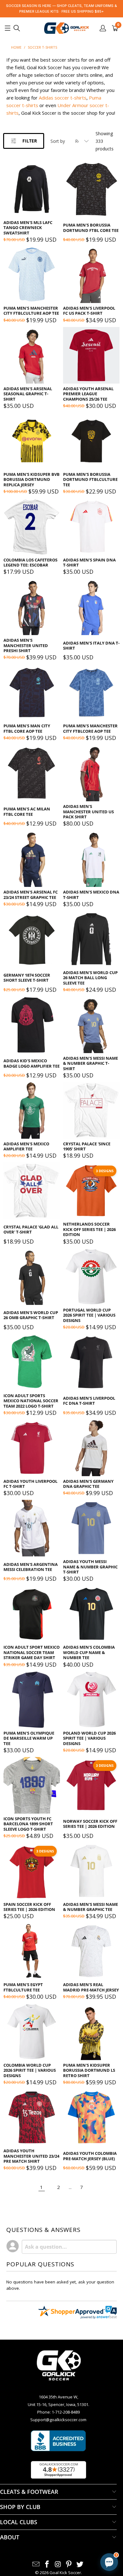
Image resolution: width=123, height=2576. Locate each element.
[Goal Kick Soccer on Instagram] (58, 2564)
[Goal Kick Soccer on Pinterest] (69, 2564)
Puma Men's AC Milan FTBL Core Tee (27, 812)
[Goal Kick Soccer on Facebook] (47, 2564)
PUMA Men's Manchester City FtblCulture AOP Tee (31, 311)
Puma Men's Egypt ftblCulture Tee (23, 1987)
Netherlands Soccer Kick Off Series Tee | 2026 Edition (89, 1229)
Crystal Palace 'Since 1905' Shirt (87, 1146)
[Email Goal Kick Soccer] (36, 2564)
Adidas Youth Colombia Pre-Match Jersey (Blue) (90, 2156)
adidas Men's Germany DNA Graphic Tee (88, 1484)
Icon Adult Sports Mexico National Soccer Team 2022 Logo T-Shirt (31, 1401)
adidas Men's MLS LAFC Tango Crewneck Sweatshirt (28, 228)
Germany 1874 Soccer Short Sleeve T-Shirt (27, 978)
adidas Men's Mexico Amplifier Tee (26, 1146)
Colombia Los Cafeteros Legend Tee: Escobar (30, 563)
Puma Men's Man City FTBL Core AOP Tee (27, 728)
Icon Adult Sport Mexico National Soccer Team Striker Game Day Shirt (32, 1652)
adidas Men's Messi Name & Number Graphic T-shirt (91, 1063)
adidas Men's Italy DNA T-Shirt (91, 646)
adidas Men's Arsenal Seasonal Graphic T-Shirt (28, 394)
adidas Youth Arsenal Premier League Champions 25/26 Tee (88, 394)
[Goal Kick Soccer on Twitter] (80, 2564)
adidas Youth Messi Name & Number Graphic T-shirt (90, 1567)
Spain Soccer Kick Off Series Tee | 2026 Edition (29, 1907)
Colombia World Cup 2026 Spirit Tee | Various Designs (30, 2070)
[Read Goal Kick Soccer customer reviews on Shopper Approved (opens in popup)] (59, 2470)
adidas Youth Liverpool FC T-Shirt (30, 1484)
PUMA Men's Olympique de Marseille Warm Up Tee (29, 1738)
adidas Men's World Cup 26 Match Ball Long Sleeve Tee (90, 978)
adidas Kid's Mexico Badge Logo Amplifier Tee (32, 1063)
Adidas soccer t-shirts (63, 98)
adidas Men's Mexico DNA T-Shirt (91, 895)
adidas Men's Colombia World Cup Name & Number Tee (89, 1652)
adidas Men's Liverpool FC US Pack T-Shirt (89, 311)
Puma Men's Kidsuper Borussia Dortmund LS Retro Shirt (89, 2070)
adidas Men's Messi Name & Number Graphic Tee (91, 1907)
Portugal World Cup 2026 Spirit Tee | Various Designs (89, 1315)
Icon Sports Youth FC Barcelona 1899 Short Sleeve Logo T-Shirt (28, 1824)
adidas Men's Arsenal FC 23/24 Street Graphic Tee (31, 895)
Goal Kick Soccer (65, 2573)
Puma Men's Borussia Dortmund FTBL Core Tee (91, 228)
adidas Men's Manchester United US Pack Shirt (88, 812)
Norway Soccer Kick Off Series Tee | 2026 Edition (90, 1824)
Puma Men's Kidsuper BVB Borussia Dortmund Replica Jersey (32, 479)
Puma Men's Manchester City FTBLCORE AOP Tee (90, 728)
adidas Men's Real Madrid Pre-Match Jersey (91, 1987)
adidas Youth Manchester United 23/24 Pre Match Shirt (31, 2156)
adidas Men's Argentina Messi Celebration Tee (31, 1567)
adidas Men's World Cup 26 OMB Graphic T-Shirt (31, 1315)
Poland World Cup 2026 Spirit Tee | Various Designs (89, 1738)
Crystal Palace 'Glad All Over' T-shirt (31, 1230)
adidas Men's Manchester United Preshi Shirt (26, 645)
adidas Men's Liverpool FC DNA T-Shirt (89, 1401)
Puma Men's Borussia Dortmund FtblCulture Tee (90, 479)
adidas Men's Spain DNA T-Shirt (89, 563)
